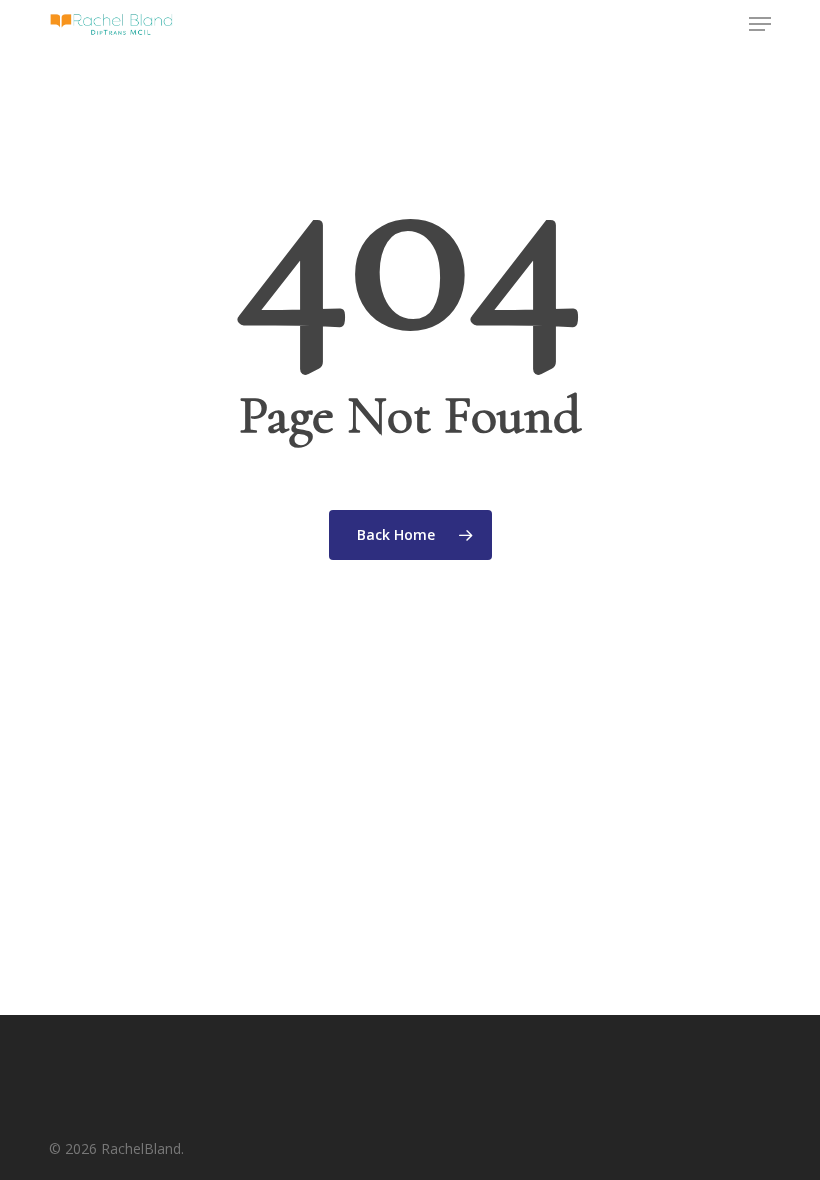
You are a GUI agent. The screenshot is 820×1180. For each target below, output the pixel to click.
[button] (760, 24)
